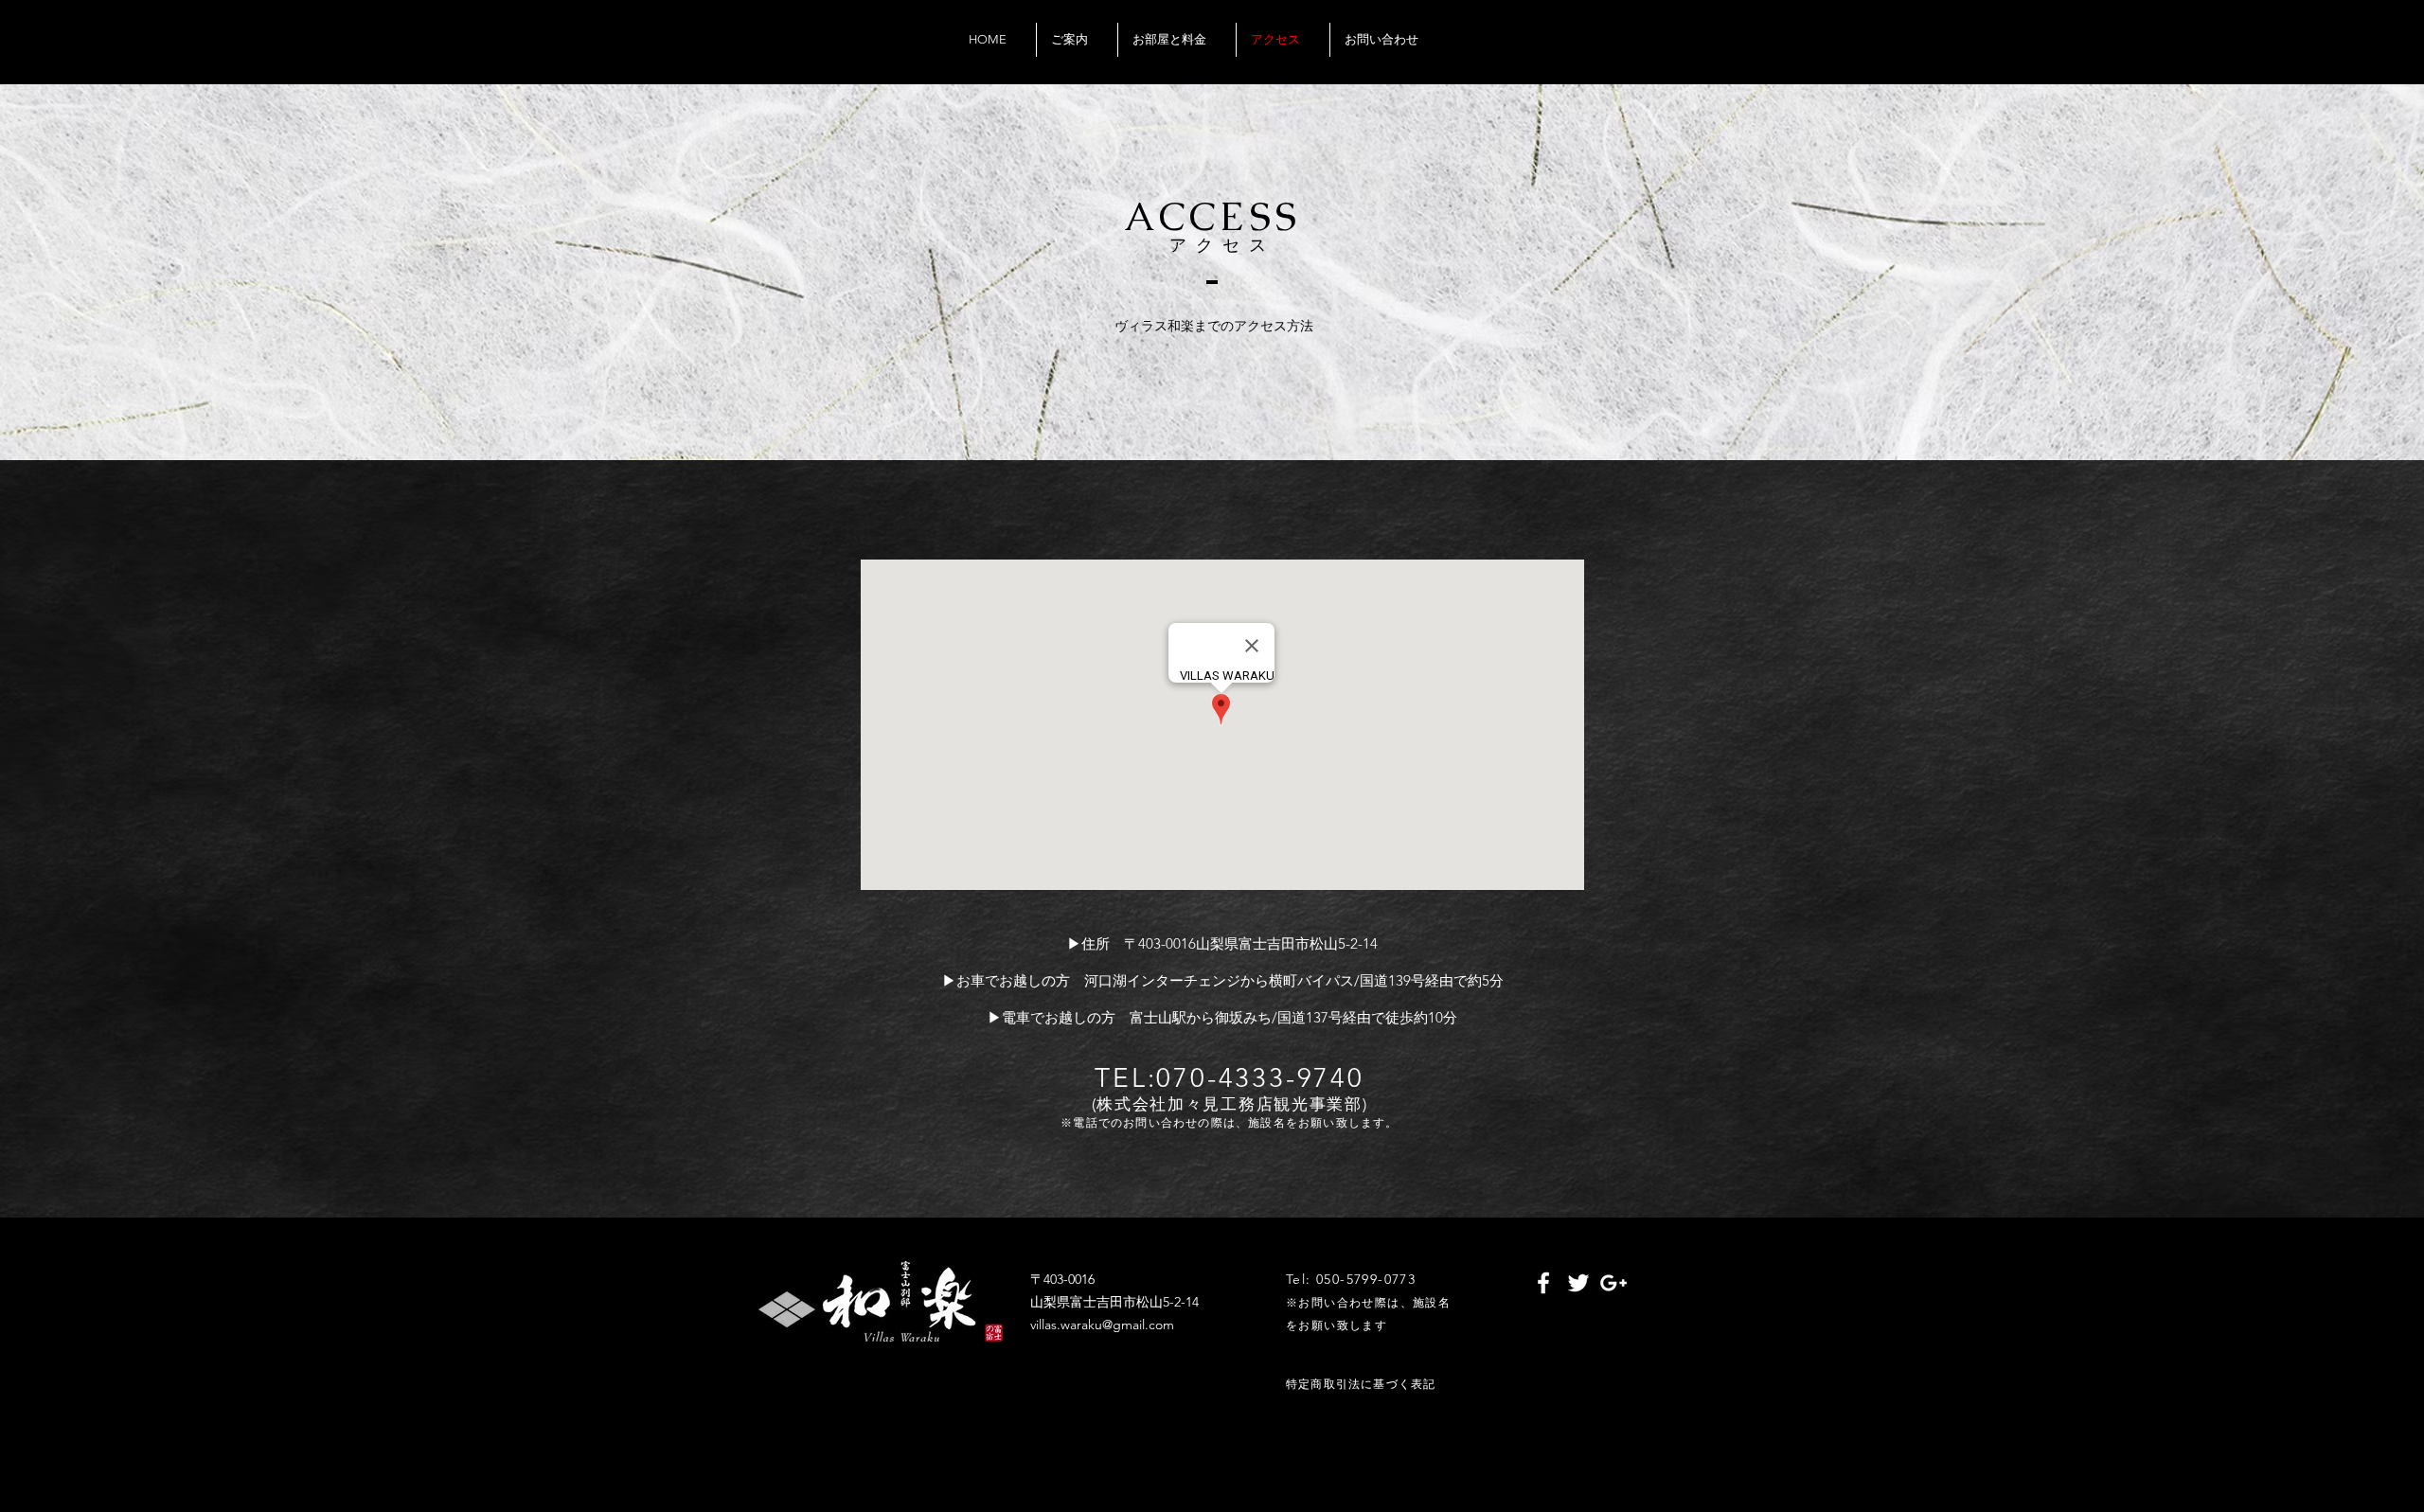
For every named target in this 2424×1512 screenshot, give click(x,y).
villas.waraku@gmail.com (1102, 1325)
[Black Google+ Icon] (1599, 61)
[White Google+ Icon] (1613, 1283)
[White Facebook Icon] (1543, 1283)
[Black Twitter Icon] (1572, 61)
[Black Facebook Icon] (1544, 61)
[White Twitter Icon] (1578, 1283)
